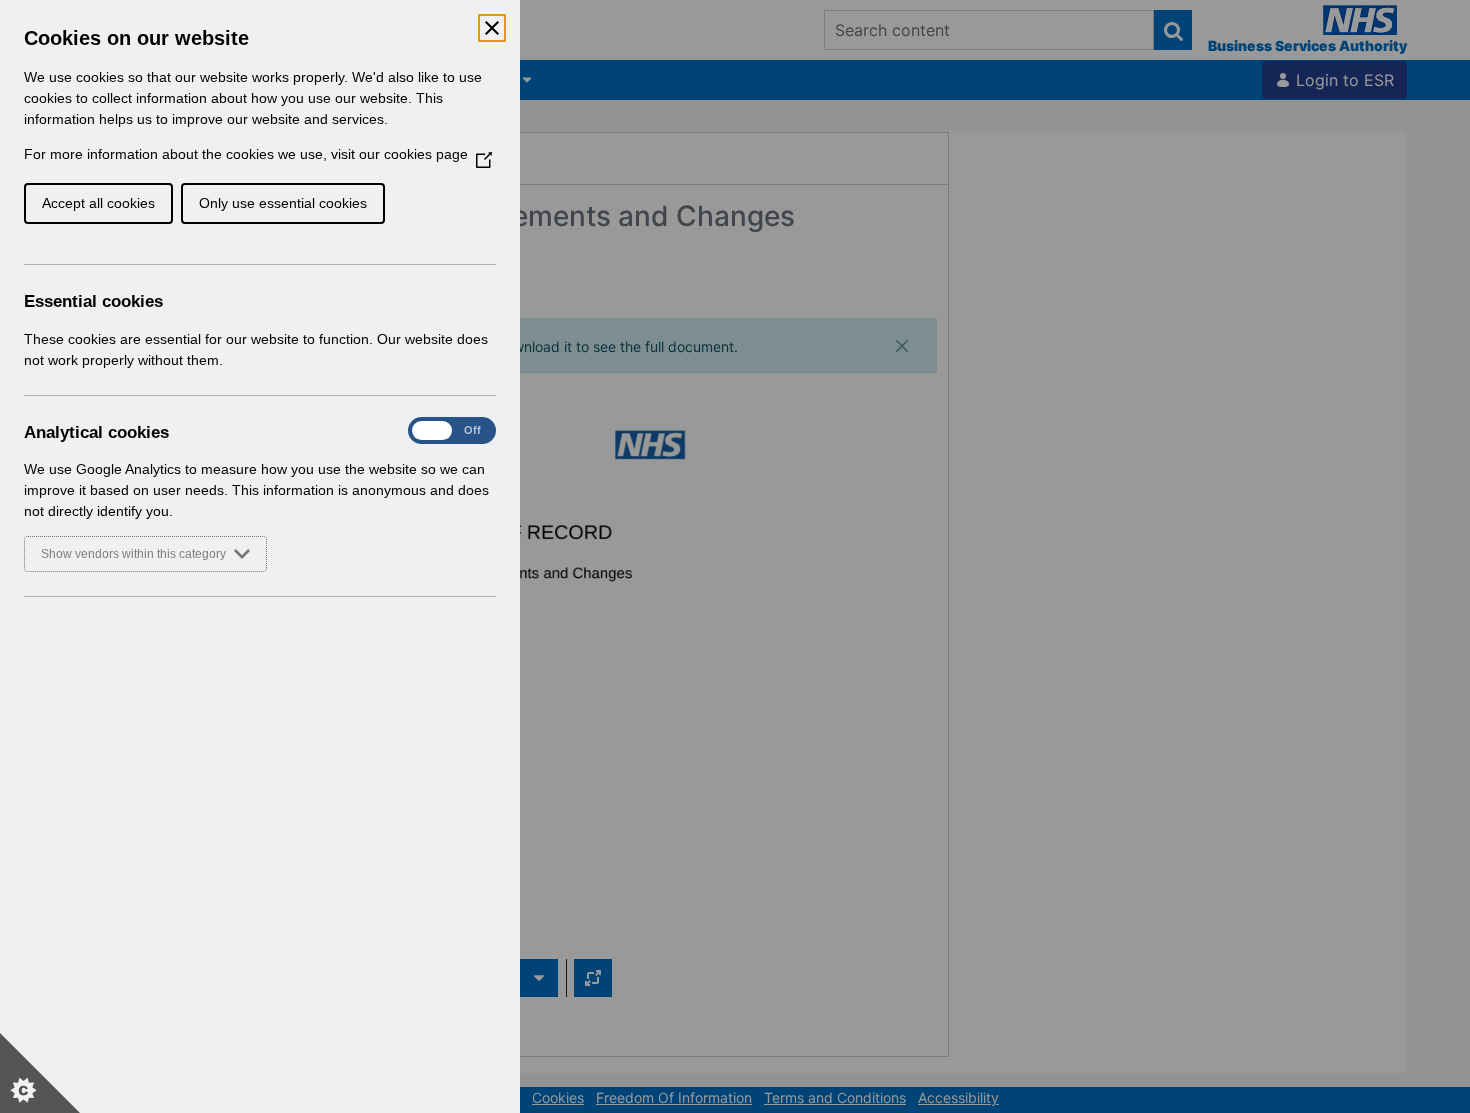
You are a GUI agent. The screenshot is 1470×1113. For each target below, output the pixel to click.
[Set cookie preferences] (40, 1073)
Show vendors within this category (133, 554)
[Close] (492, 28)
